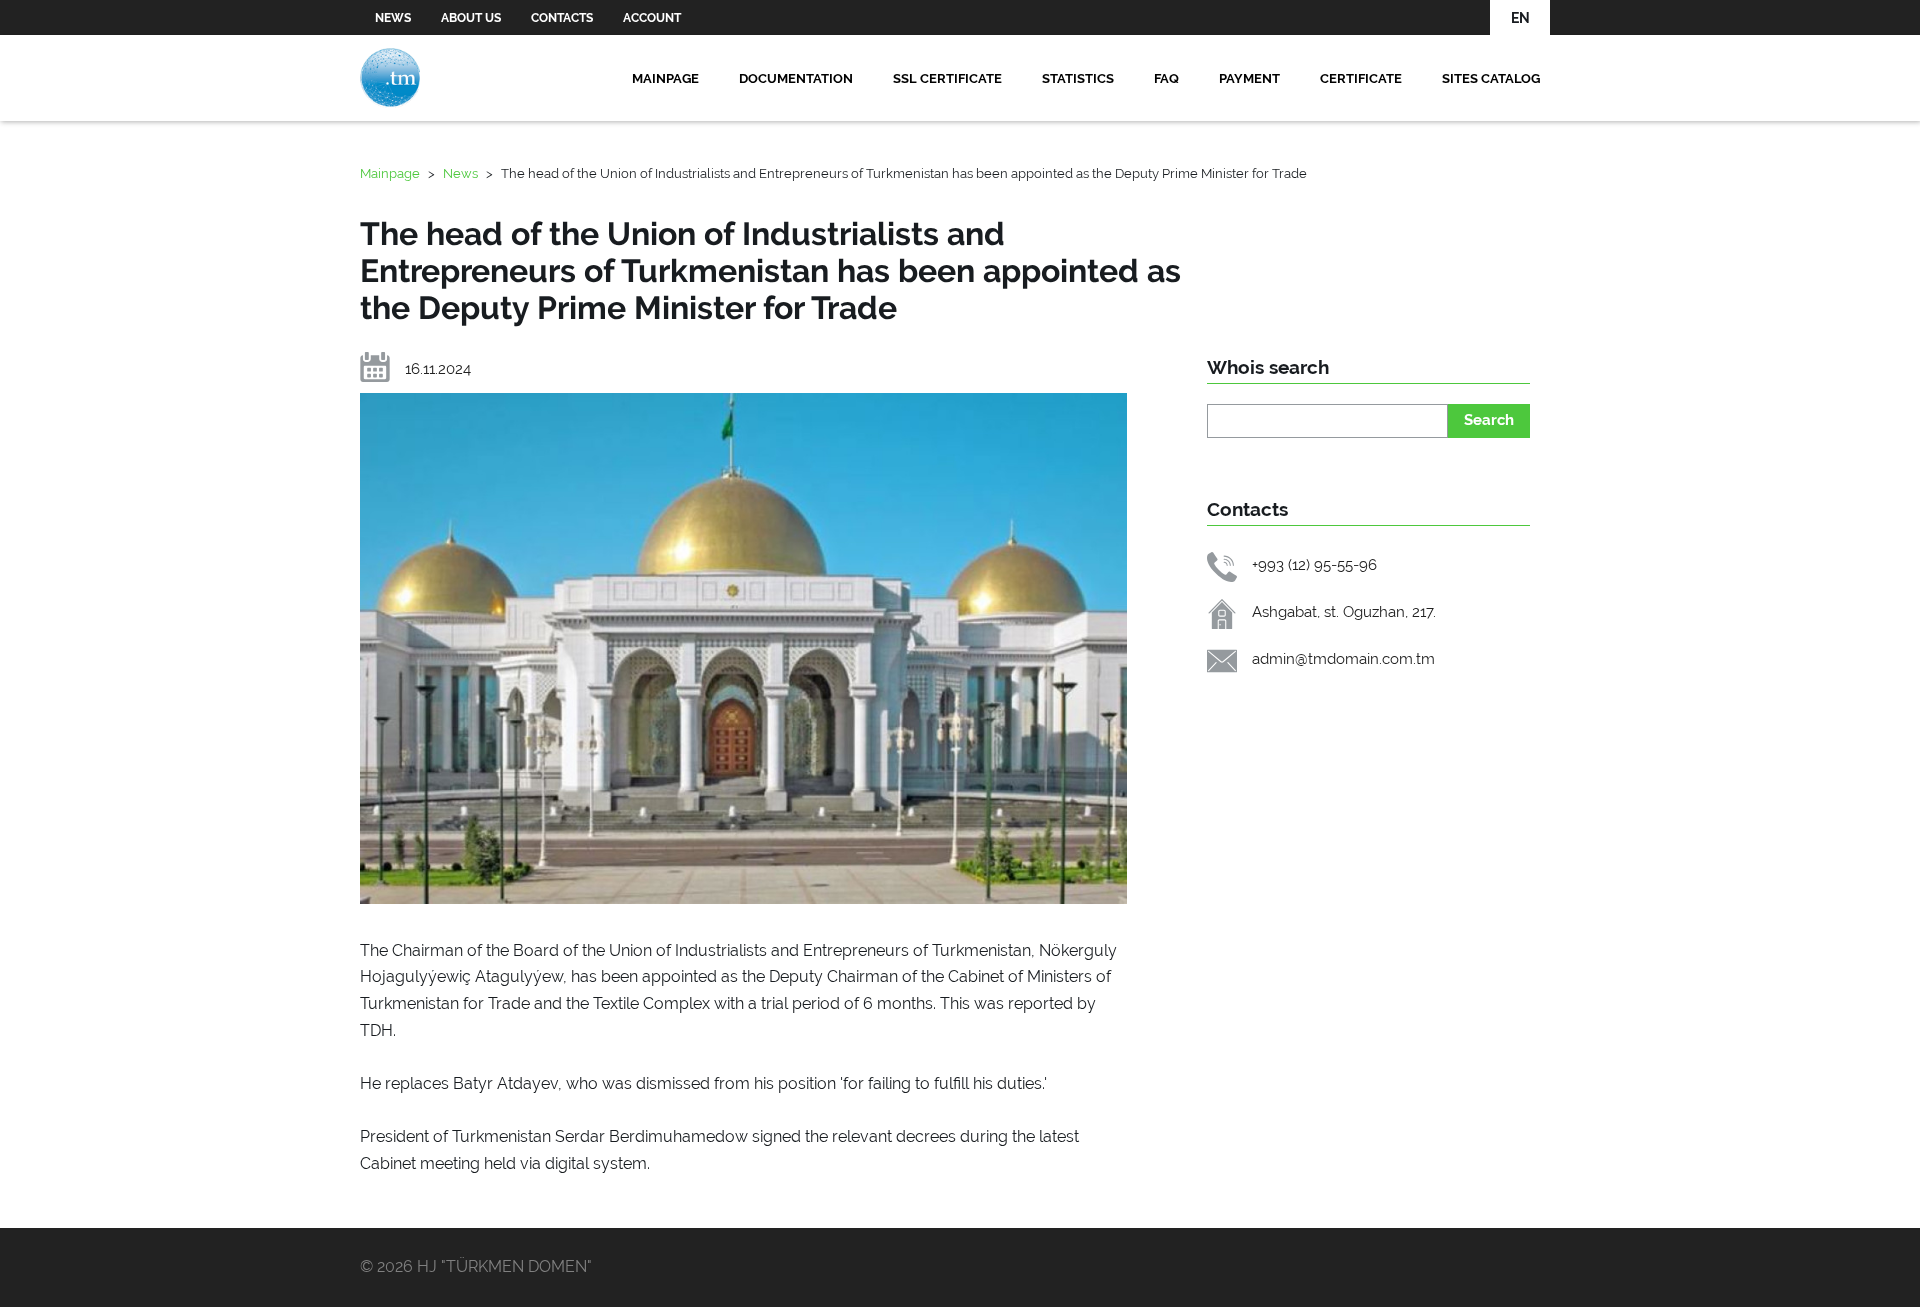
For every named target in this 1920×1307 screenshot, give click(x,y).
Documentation (796, 78)
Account (652, 18)
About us (471, 18)
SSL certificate (947, 78)
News (393, 18)
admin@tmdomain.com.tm (1343, 658)
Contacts (562, 18)
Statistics (1078, 78)
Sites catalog (1491, 78)
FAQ (1166, 78)
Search (1489, 419)
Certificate (1361, 78)
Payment (1249, 78)
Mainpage (665, 78)
